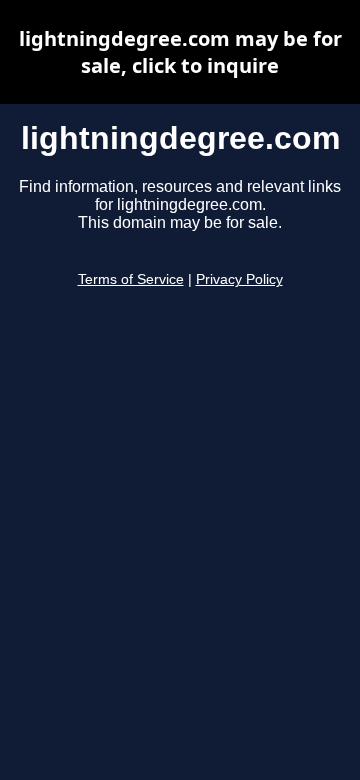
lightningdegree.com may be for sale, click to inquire (180, 52)
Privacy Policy (239, 279)
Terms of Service (131, 279)
